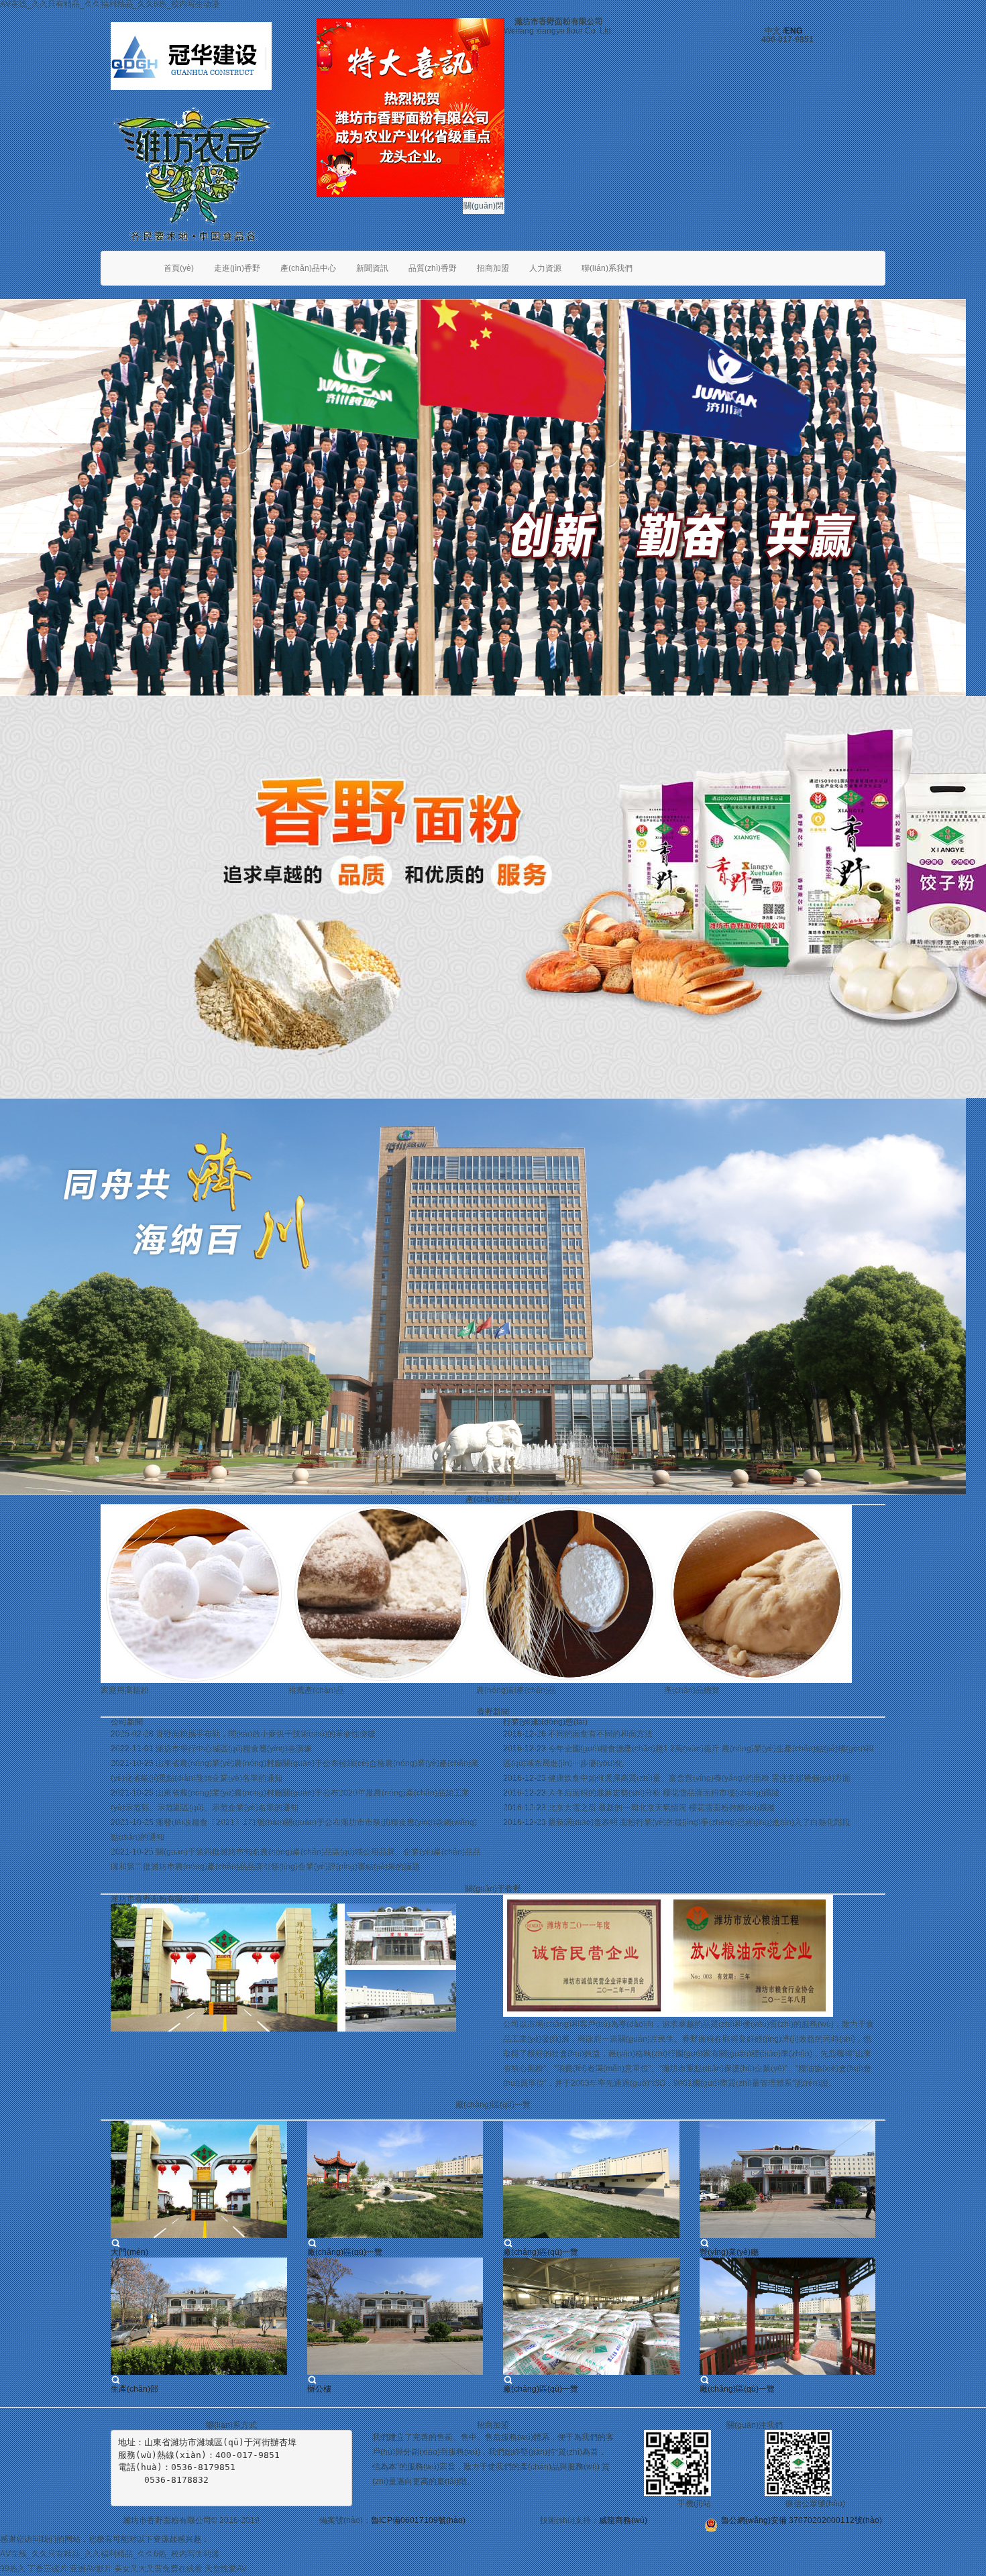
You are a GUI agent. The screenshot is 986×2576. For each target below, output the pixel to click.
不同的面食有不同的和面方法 (600, 1735)
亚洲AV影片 (91, 2569)
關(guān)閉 (484, 206)
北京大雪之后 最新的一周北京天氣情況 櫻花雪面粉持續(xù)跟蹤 (662, 1808)
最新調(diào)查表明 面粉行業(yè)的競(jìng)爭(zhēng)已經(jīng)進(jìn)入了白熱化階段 (699, 1823)
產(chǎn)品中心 (308, 268)
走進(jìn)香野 (237, 268)
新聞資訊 (372, 268)
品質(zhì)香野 (433, 268)
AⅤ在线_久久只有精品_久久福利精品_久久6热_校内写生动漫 (110, 2554)
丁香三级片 (48, 2569)
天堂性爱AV (226, 2569)
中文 (773, 31)
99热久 (13, 2569)
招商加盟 (493, 268)
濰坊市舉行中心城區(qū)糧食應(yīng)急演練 (234, 1749)
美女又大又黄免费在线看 (158, 2569)
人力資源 (545, 268)
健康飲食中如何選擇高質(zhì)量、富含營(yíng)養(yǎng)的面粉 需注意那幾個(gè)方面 (699, 1779)
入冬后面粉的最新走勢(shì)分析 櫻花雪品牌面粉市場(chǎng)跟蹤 (664, 1794)
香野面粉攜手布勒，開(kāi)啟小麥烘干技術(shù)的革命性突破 (266, 1735)
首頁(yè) (179, 268)
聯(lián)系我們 (607, 268)
